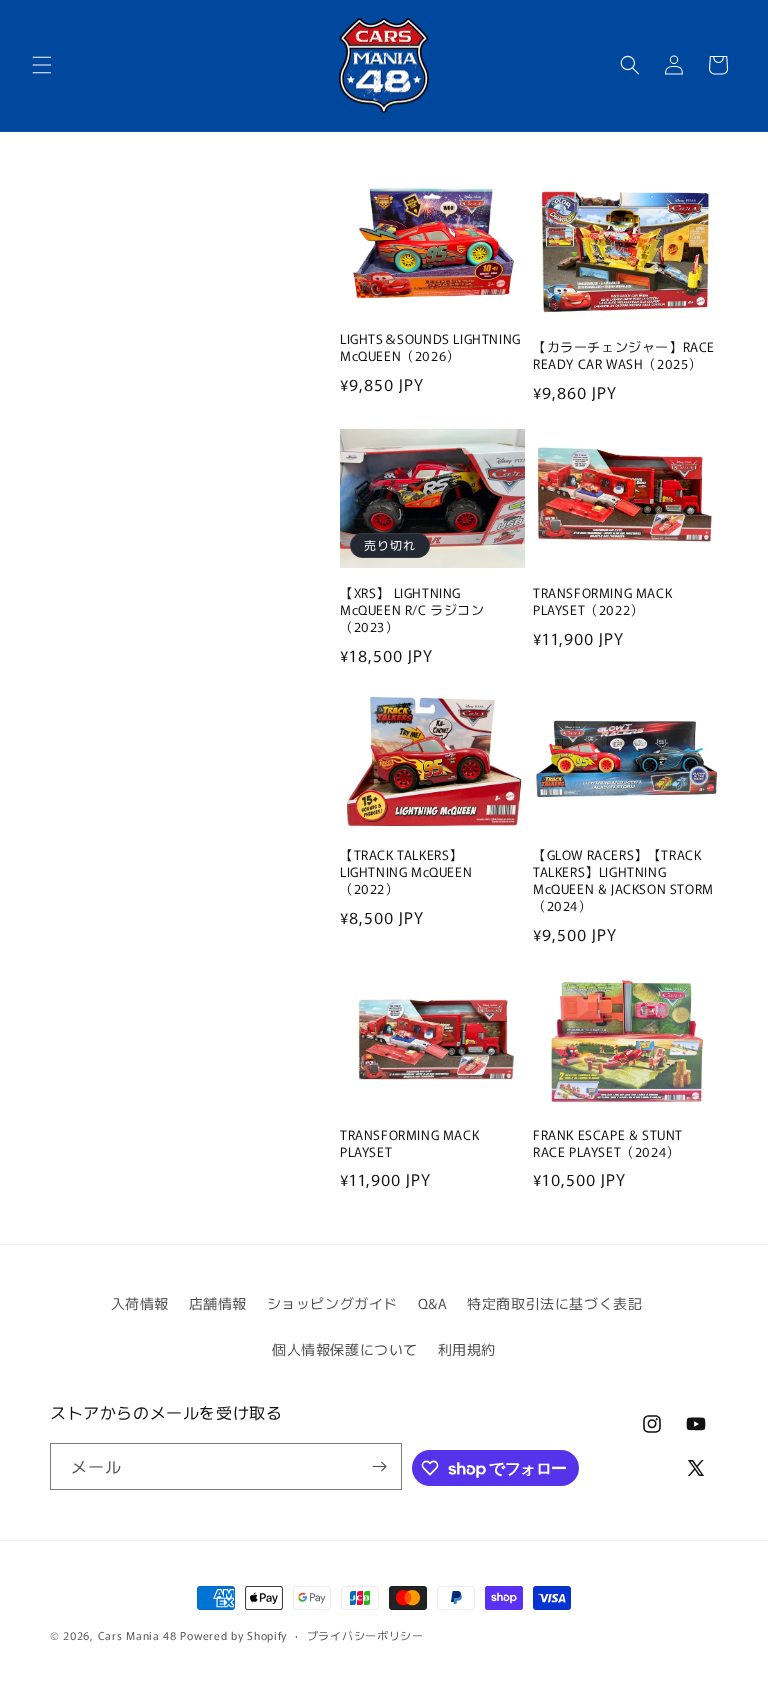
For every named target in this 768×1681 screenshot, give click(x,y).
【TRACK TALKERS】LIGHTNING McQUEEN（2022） (406, 872)
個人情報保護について (345, 1349)
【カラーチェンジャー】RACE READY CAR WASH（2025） (624, 356)
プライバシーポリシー (365, 1635)
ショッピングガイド (332, 1303)
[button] (42, 65)
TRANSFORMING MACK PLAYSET (409, 1144)
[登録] (379, 1466)
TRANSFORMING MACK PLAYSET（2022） (602, 602)
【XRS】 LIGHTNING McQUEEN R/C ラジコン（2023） (412, 610)
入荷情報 (140, 1303)
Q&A (433, 1303)
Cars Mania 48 (137, 1635)
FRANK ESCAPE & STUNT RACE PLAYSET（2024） (608, 1144)
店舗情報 (218, 1303)
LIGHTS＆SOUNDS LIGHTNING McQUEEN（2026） (430, 348)
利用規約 (467, 1349)
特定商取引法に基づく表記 (554, 1303)
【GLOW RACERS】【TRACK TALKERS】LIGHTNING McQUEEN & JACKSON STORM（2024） (623, 881)
